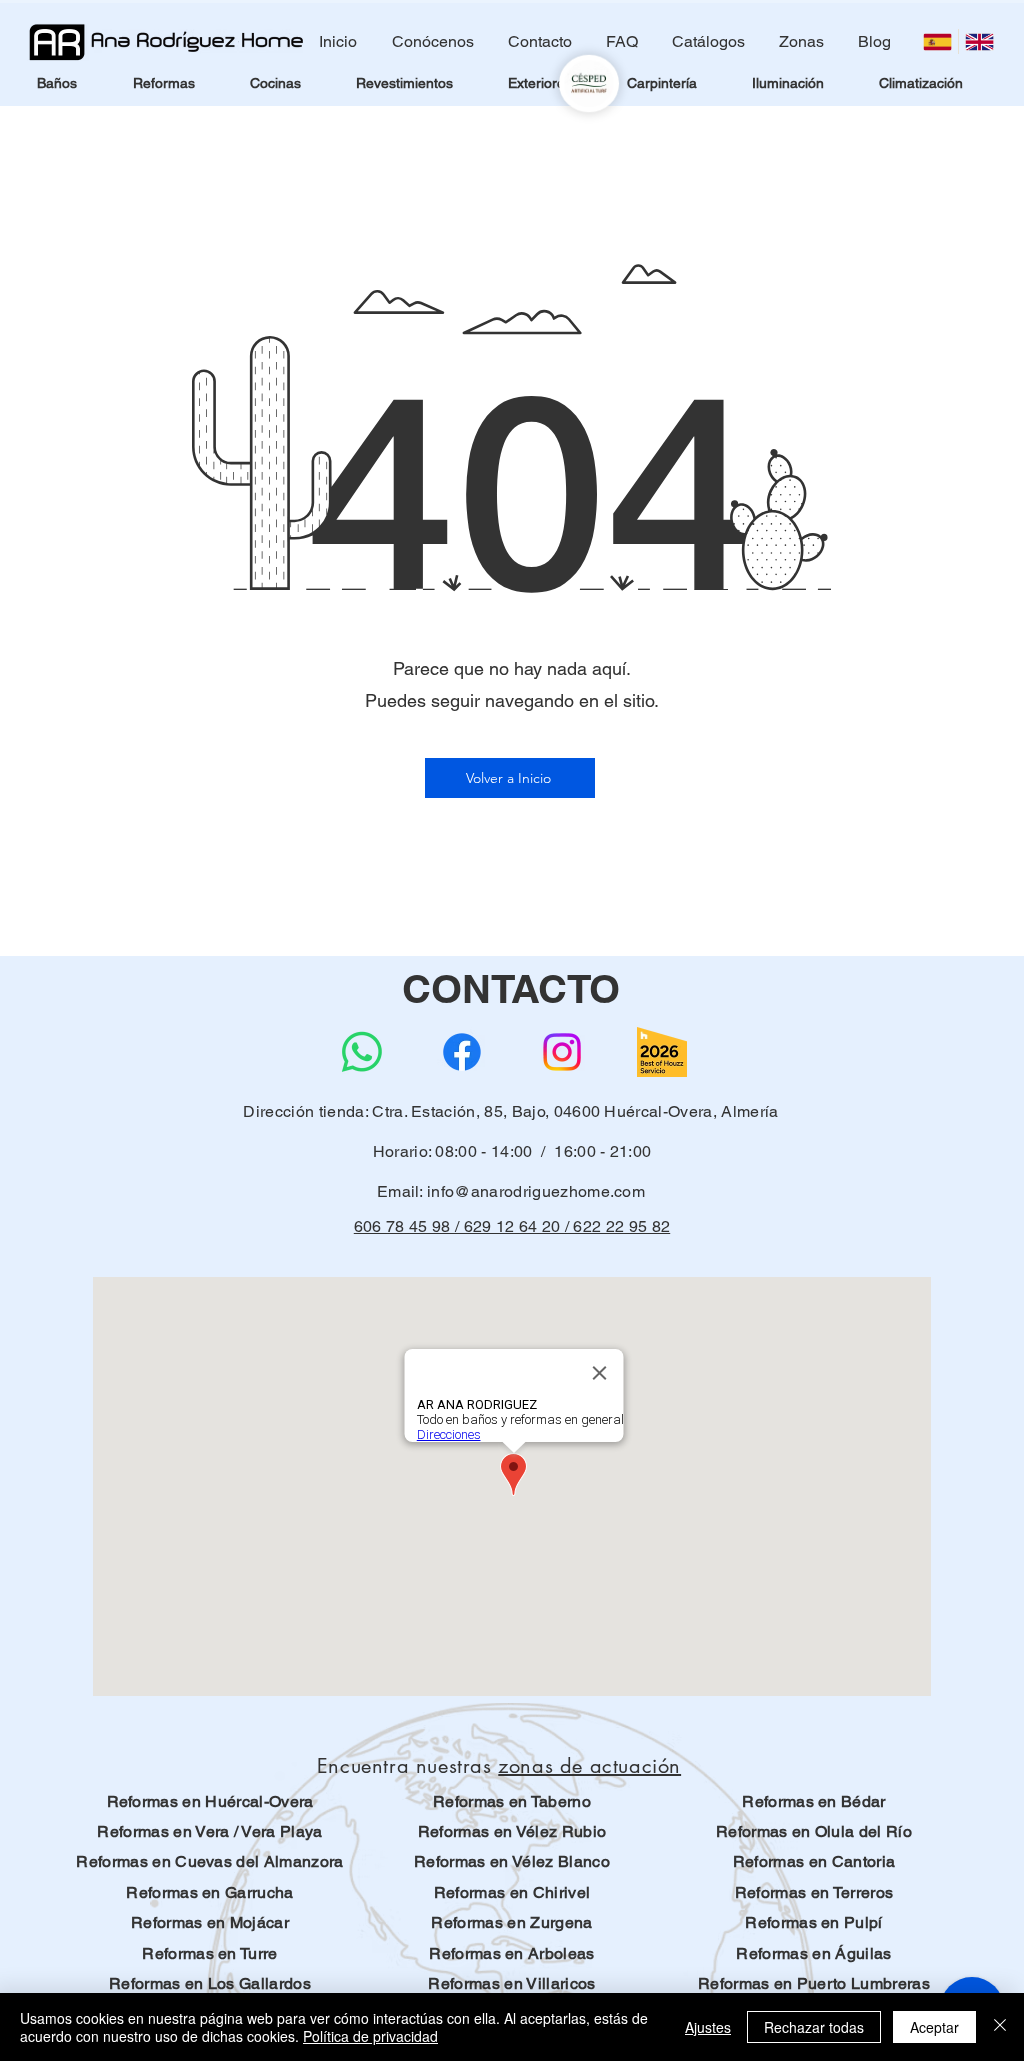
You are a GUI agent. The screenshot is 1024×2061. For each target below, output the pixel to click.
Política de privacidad (370, 2036)
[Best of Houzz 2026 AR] (662, 1052)
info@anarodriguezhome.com (536, 1191)
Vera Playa (281, 1831)
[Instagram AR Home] (562, 1052)
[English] (979, 41)
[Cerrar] (1000, 2027)
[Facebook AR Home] (462, 1052)
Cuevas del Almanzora (259, 1861)
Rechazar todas (814, 2027)
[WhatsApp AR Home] (362, 1052)
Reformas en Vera (163, 1831)
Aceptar (934, 2027)
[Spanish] (937, 41)
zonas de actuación (589, 1766)
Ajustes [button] (708, 2027)
